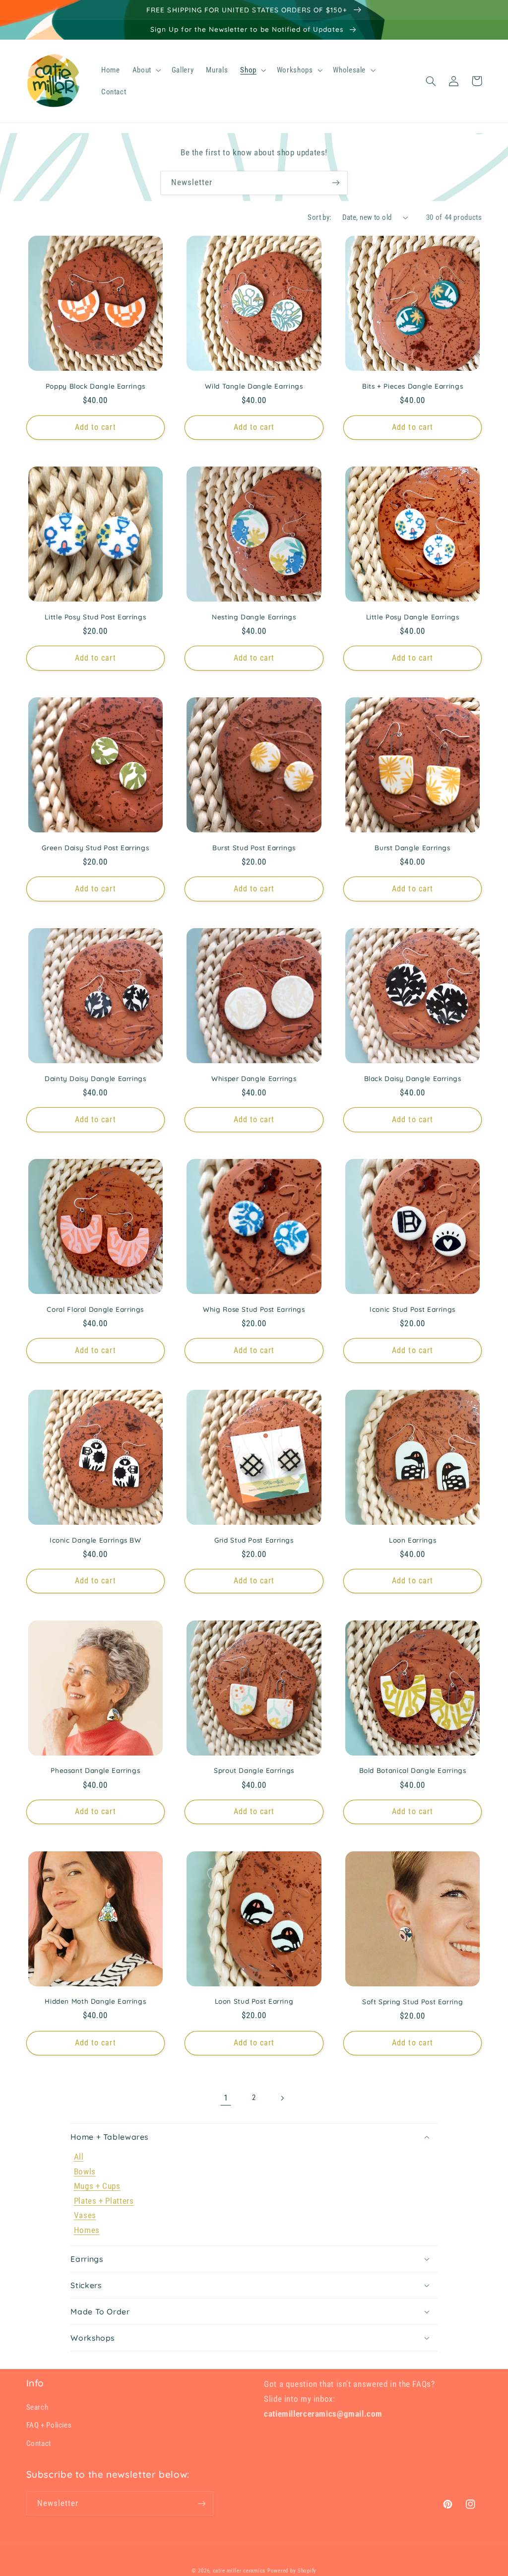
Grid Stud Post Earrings (254, 1540)
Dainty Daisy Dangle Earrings (95, 1078)
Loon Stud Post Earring (254, 2001)
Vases (85, 2215)
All (79, 2157)
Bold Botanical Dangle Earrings (413, 1770)
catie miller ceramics (239, 2571)
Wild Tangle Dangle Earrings (254, 386)
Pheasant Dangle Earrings (95, 1770)
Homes (87, 2230)
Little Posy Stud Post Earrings (95, 617)
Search (37, 2407)
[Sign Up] (336, 183)
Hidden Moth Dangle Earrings (95, 2001)
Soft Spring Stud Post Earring (413, 2001)
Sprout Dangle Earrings (254, 1770)
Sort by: (319, 217)
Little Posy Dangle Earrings (413, 617)
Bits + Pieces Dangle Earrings (413, 386)
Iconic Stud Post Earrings (413, 1309)
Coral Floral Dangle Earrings (95, 1309)
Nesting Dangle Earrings (254, 617)
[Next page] (282, 2098)
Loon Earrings (413, 1540)
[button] (146, 70)
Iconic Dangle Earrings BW (95, 1540)
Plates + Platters (104, 2201)
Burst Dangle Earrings (412, 847)
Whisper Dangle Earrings (254, 1078)
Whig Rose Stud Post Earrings (254, 1309)
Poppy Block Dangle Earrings (95, 386)
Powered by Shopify (292, 2571)
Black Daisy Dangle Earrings (413, 1078)
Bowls (85, 2171)
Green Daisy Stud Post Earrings (95, 847)
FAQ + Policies (49, 2425)
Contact (39, 2443)
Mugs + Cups (97, 2186)
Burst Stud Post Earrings (254, 847)
